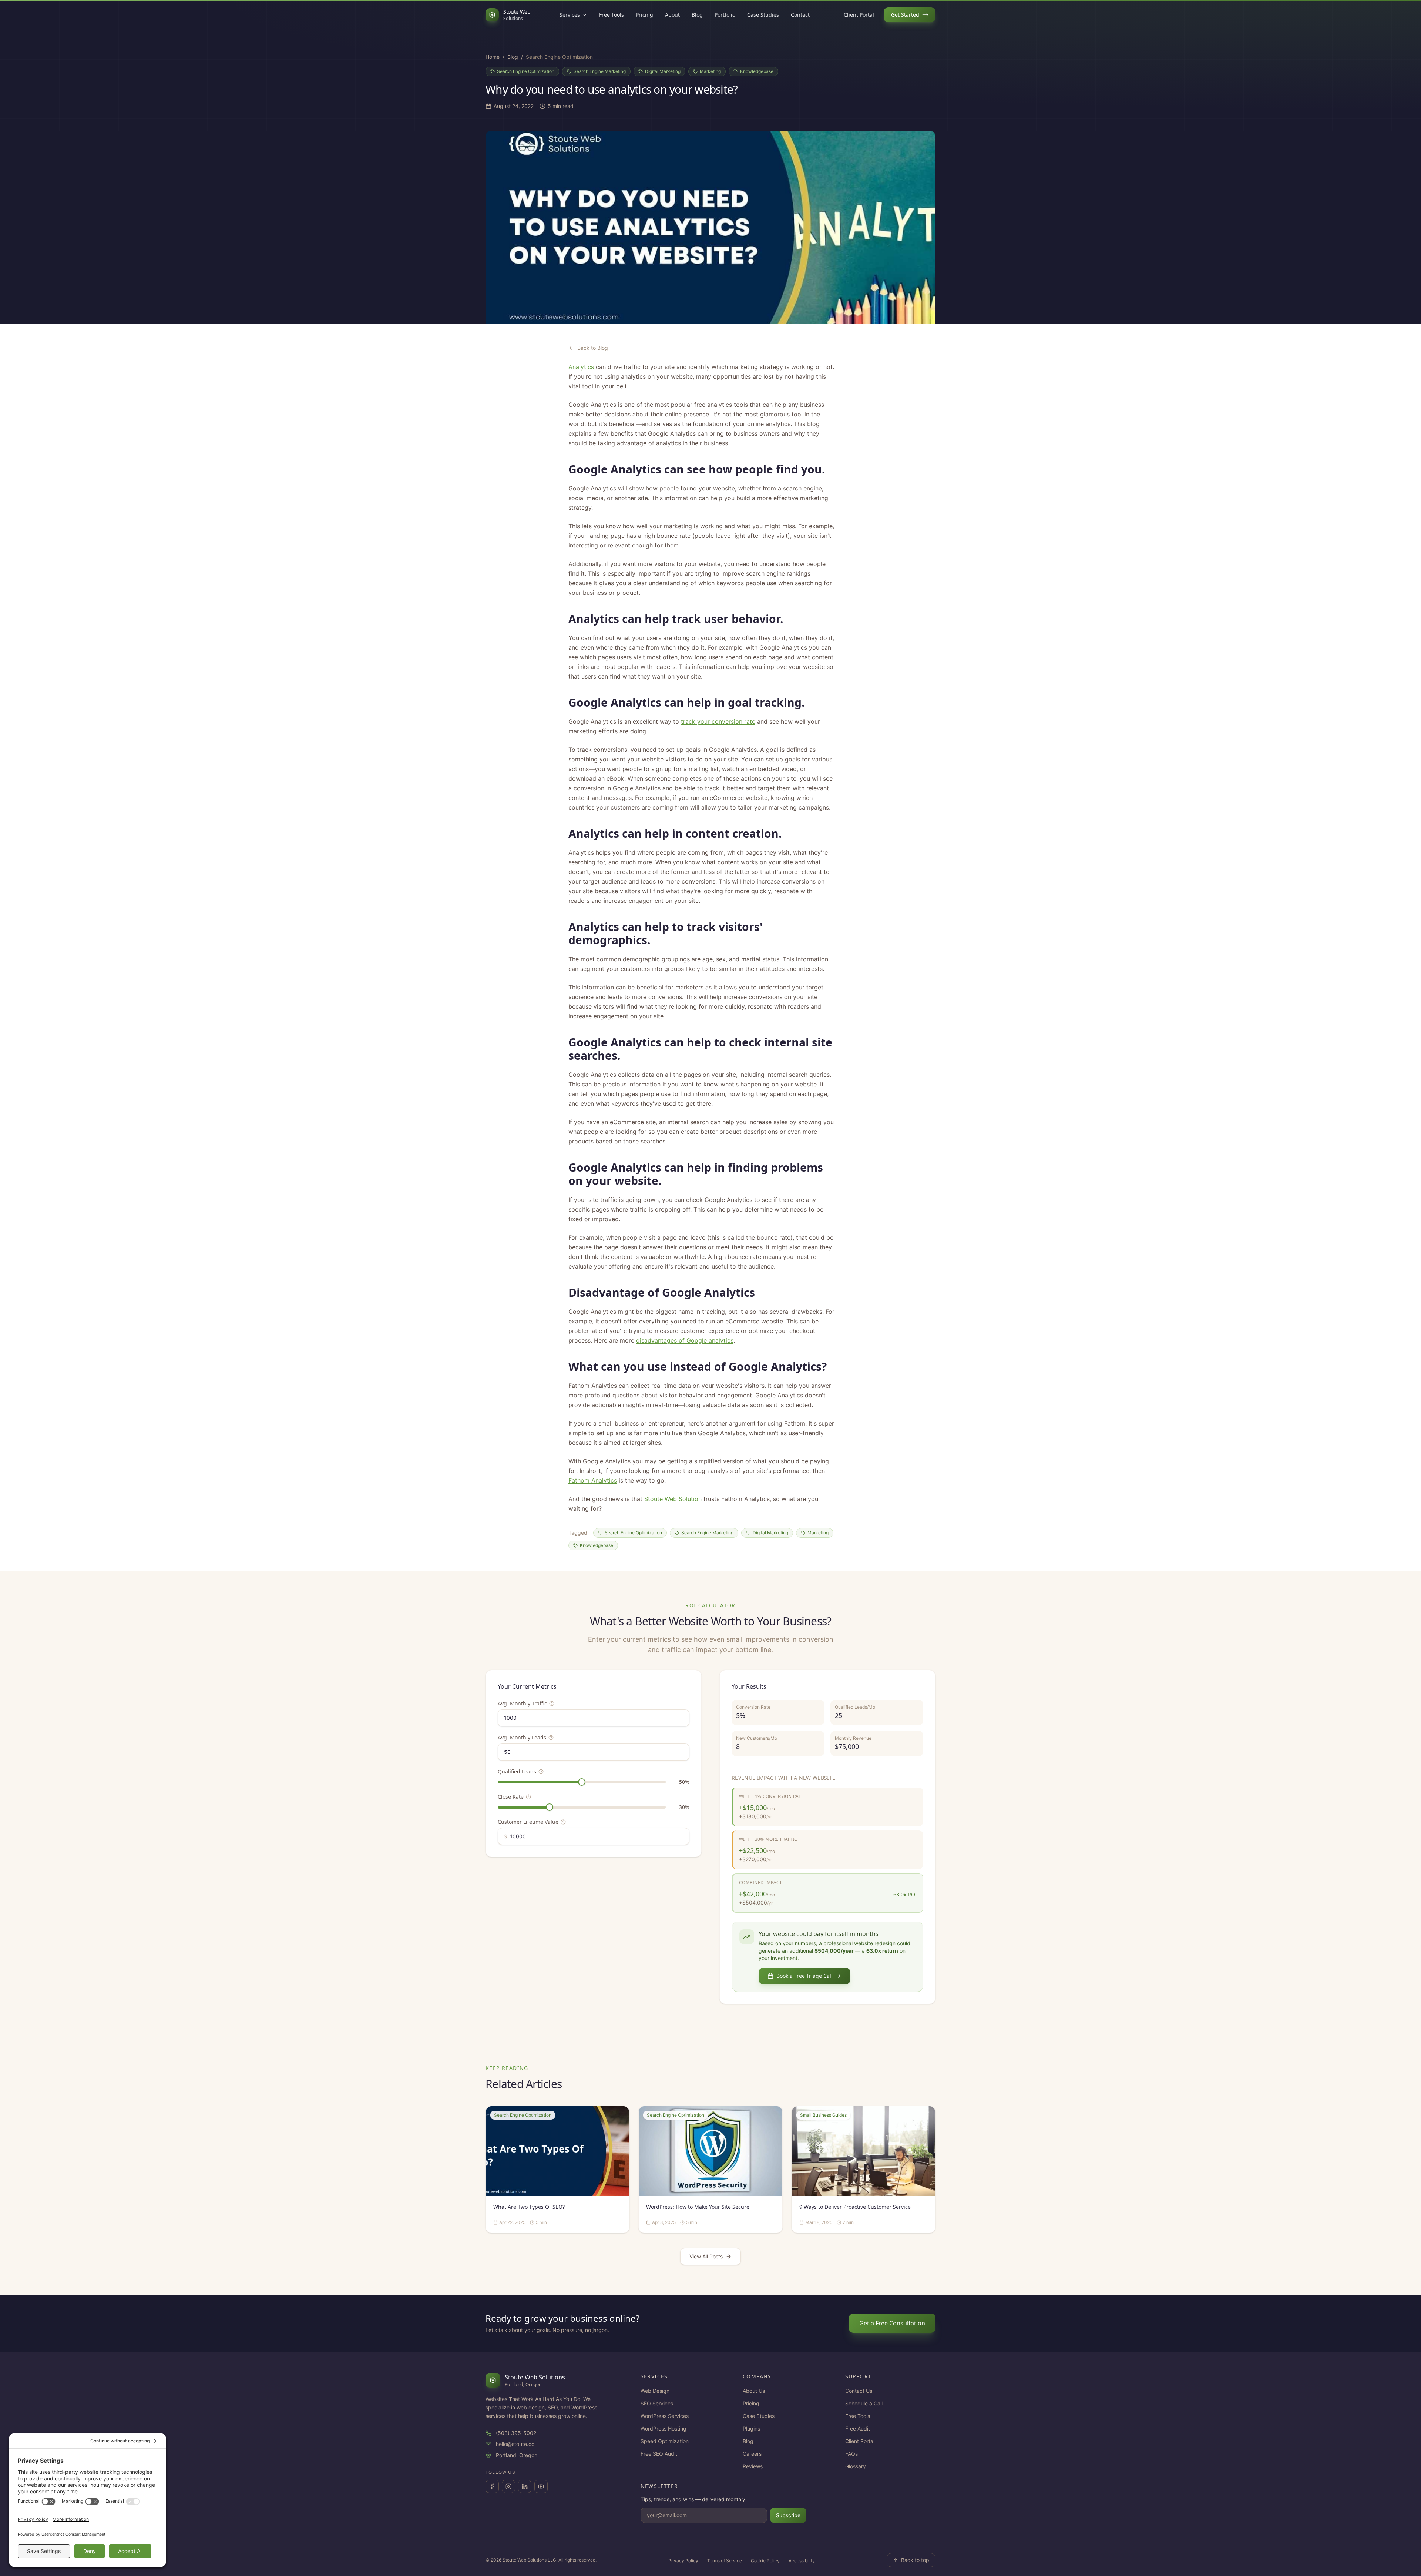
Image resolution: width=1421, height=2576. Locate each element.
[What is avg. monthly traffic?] (552, 1704)
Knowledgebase (757, 71)
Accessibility (802, 2561)
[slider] (582, 1782)
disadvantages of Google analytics (685, 1340)
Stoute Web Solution (673, 1499)
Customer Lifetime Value (528, 1822)
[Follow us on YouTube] (541, 2486)
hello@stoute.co (515, 2444)
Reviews (753, 2466)
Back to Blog (593, 348)
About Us (754, 2391)
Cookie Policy (765, 2561)
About (672, 15)
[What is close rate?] (528, 1797)
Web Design (655, 2391)
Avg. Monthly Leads (522, 1737)
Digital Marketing (663, 71)
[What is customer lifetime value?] (563, 1822)
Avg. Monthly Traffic (522, 1703)
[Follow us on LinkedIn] (525, 2486)
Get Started (905, 15)
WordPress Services (665, 2416)
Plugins (751, 2428)
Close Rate (511, 1797)
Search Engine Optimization (526, 71)
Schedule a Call (864, 2403)
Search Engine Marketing (600, 71)
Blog (697, 15)
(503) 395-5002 (516, 2433)
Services (570, 15)
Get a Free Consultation (892, 2323)
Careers (752, 2454)
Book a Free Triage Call (804, 1976)
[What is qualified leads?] (541, 1772)
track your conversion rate (718, 721)
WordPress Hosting (664, 2428)
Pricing (644, 15)
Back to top (915, 2560)
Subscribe (788, 2515)
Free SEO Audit (659, 2454)
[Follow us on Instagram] (508, 2486)
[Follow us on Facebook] (492, 2486)
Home (493, 57)
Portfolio (725, 15)
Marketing (710, 71)
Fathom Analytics (593, 1480)
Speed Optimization (665, 2441)
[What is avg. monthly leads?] (551, 1738)
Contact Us (859, 2391)
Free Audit (858, 2428)
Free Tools (612, 15)
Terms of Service (725, 2561)
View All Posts (706, 2256)
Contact (800, 15)
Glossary (856, 2466)
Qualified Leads (517, 1771)
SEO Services (657, 2403)
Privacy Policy (683, 2561)
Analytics (581, 367)
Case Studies (763, 15)
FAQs (851, 2454)
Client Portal (859, 15)
